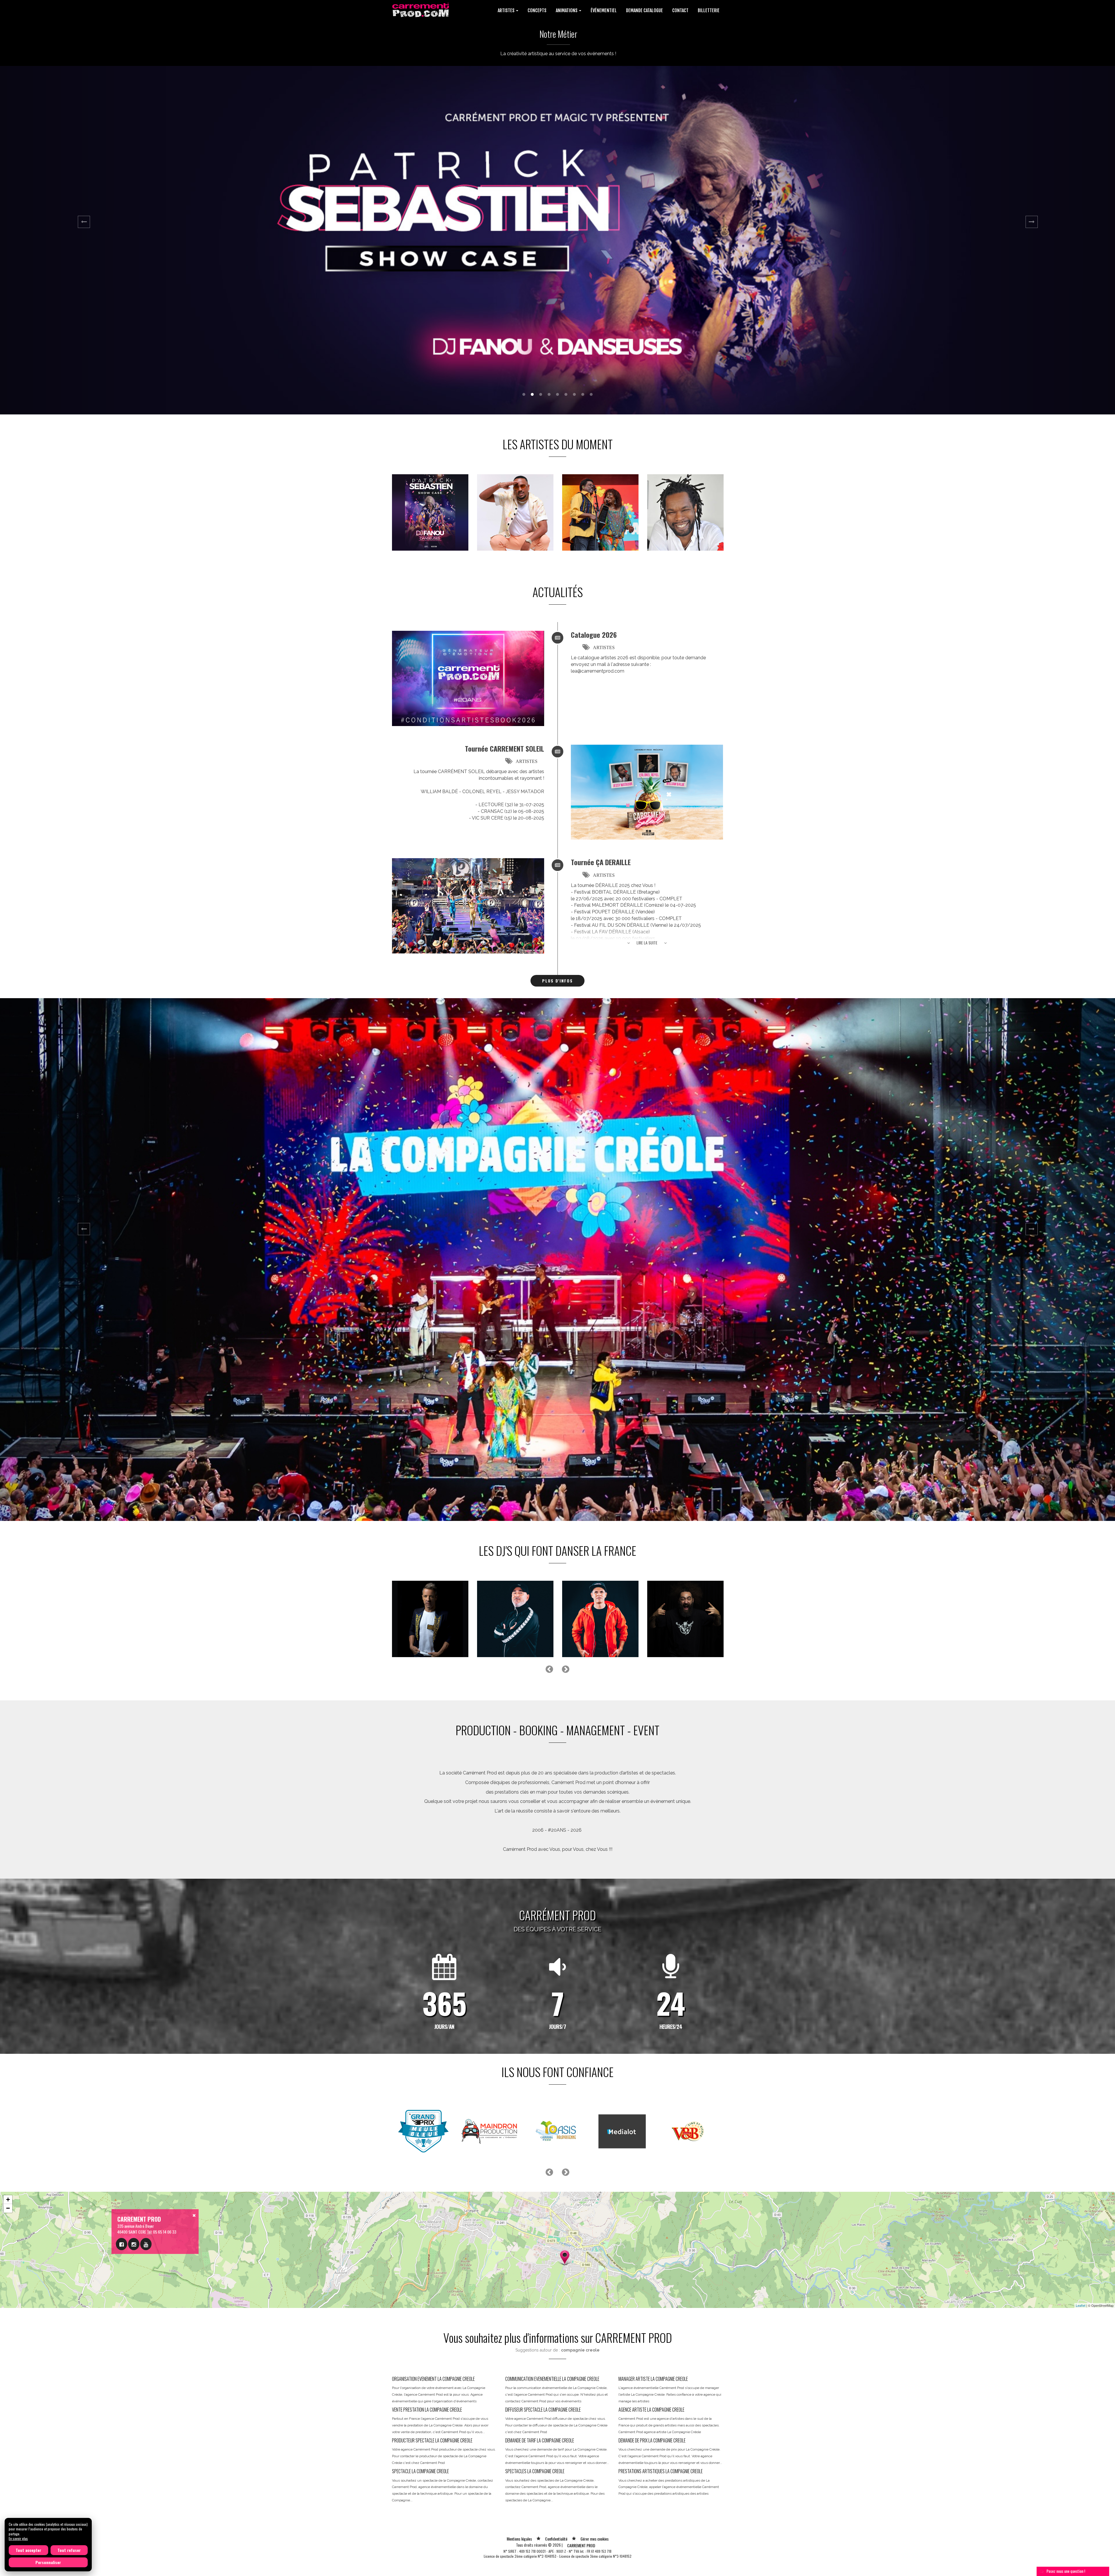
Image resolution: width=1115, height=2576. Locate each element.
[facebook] (122, 2244)
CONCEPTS (537, 10)
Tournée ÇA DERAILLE (601, 862)
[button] (84, 240)
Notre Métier (558, 34)
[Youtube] (146, 2244)
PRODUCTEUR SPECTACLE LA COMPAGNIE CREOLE (432, 2440)
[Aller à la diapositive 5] (557, 394)
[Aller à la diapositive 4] (549, 394)
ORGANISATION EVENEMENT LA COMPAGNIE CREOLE (433, 2379)
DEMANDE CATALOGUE (644, 10)
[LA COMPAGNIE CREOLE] (600, 512)
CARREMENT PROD (581, 2545)
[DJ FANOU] (685, 1619)
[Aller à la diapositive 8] (583, 394)
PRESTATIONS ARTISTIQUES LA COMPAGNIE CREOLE (661, 2471)
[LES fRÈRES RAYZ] (430, 1619)
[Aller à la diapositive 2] (532, 394)
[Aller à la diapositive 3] (541, 394)
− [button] (8, 2208)
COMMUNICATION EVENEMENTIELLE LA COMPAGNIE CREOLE (552, 2379)
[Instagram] (134, 2244)
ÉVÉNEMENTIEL (604, 10)
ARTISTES (604, 647)
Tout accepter (28, 2550)
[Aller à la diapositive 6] (566, 394)
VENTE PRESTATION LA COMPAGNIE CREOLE (427, 2410)
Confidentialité (556, 2539)
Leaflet (1081, 2305)
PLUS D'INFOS (557, 981)
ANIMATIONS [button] (567, 10)
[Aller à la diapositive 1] (524, 394)
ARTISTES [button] (507, 10)
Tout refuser (69, 2550)
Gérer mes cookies (595, 2539)
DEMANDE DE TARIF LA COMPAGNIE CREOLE (540, 2440)
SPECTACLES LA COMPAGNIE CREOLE (535, 2471)
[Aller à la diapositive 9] (591, 394)
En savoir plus (18, 2538)
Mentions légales (519, 2539)
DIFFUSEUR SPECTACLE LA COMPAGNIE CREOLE (543, 2410)
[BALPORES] (600, 1619)
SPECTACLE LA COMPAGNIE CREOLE (420, 2471)
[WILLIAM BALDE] (685, 512)
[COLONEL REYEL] (515, 512)
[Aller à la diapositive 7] (574, 394)
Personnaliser (48, 2562)
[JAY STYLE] (515, 1619)
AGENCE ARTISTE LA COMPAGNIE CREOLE (651, 2410)
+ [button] (8, 2199)
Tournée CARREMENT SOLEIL (505, 748)
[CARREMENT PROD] (421, 9)
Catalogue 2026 (594, 635)
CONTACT (680, 10)
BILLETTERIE (709, 10)
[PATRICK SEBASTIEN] (430, 512)
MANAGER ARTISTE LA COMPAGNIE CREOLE (653, 2379)
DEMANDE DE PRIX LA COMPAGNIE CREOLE (652, 2440)
